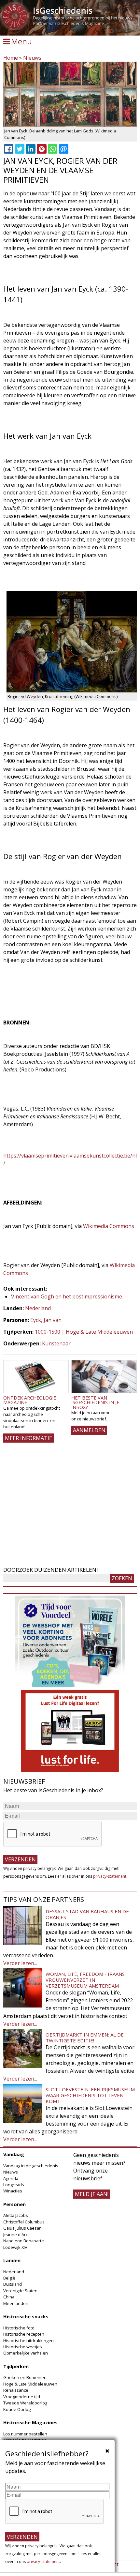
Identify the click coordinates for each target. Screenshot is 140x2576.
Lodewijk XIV (15, 2247)
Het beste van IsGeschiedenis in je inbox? (95, 1402)
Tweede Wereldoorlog (25, 2403)
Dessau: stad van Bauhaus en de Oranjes (87, 1914)
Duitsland (13, 2284)
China (9, 2297)
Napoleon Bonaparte (24, 2241)
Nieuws (32, 58)
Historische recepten (24, 2334)
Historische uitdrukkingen (28, 2341)
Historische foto (19, 2328)
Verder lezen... (20, 1963)
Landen (12, 2260)
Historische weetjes (23, 2347)
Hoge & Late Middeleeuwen (30, 2384)
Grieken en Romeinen (25, 2377)
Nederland (38, 1308)
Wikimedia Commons (109, 1226)
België (9, 2278)
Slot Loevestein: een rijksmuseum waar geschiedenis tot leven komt (90, 2095)
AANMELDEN (89, 1430)
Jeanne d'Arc (15, 2235)
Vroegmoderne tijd (22, 2397)
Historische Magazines (30, 2423)
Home (11, 58)
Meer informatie (28, 1438)
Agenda (11, 2178)
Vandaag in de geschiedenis (31, 2166)
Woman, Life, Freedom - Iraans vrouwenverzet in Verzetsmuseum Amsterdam (85, 1980)
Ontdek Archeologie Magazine (30, 1400)
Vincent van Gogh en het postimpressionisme (67, 1296)
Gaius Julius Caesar (22, 2228)
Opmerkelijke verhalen (26, 2353)
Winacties (13, 2191)
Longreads (14, 2185)
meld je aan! (92, 2194)
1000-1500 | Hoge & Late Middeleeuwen (84, 1332)
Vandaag (14, 2154)
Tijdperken (16, 2366)
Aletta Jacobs (16, 2215)
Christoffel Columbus (24, 2222)
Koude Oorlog (17, 2409)
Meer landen (16, 2303)
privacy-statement (110, 1876)
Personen (14, 2204)
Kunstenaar (56, 1343)
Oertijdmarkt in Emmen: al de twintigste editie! (85, 2038)
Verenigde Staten (20, 2291)
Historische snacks (26, 2317)
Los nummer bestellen (25, 2434)
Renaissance (16, 2390)
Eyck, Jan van (46, 1320)
